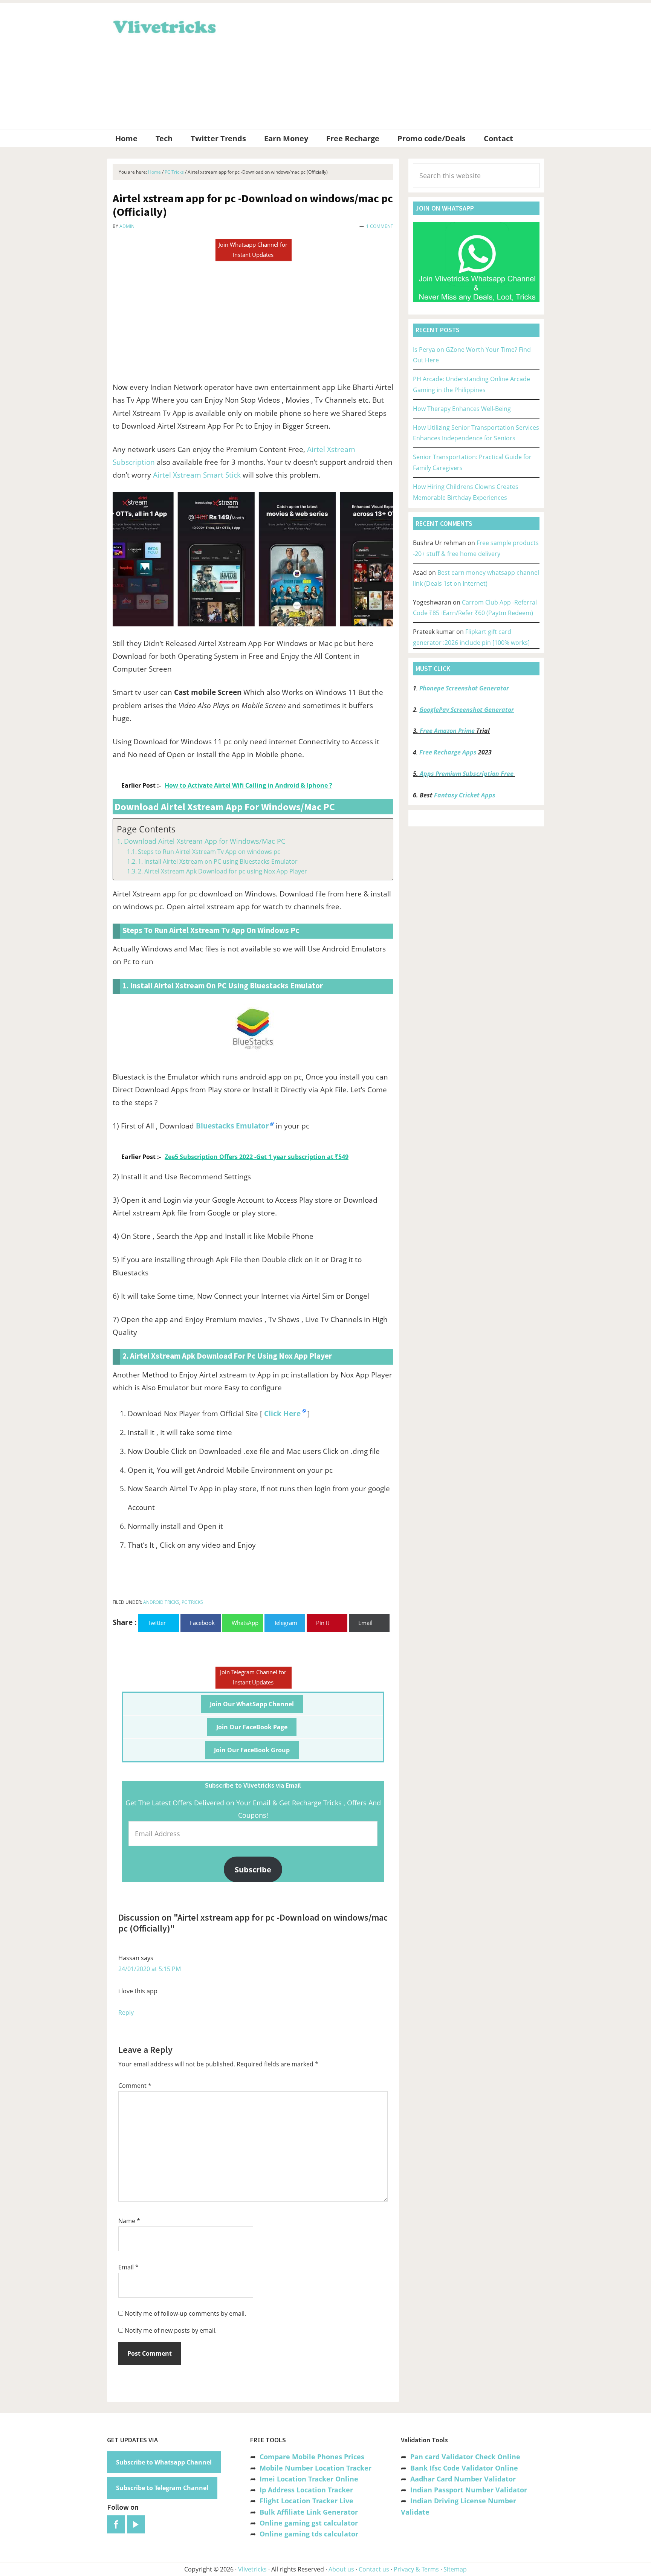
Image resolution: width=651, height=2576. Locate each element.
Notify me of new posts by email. (171, 2330)
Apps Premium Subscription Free (467, 774)
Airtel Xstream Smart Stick (197, 475)
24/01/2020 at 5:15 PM (150, 1969)
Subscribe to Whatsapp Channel (164, 2462)
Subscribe (253, 1869)
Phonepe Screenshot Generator (464, 688)
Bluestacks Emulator (232, 1126)
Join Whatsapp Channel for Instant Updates (253, 250)
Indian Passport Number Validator (469, 2490)
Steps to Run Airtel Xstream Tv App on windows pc (209, 852)
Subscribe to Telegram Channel (162, 2488)
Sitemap (455, 2569)
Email (128, 2267)
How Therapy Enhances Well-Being (462, 409)
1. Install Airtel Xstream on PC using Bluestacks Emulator (218, 861)
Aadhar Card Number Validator (463, 2479)
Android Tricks (161, 1602)
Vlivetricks (164, 26)
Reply (126, 2013)
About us (341, 2569)
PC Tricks (192, 1602)
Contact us (374, 2569)
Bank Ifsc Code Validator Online (464, 2468)
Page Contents (146, 829)
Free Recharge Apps (448, 752)
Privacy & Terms (416, 2569)
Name (129, 2221)
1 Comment (380, 226)
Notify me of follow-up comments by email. (185, 2313)
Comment (135, 2086)
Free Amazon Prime (447, 731)
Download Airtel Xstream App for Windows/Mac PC (205, 841)
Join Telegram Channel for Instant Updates (253, 1677)
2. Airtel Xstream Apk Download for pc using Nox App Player (222, 871)
